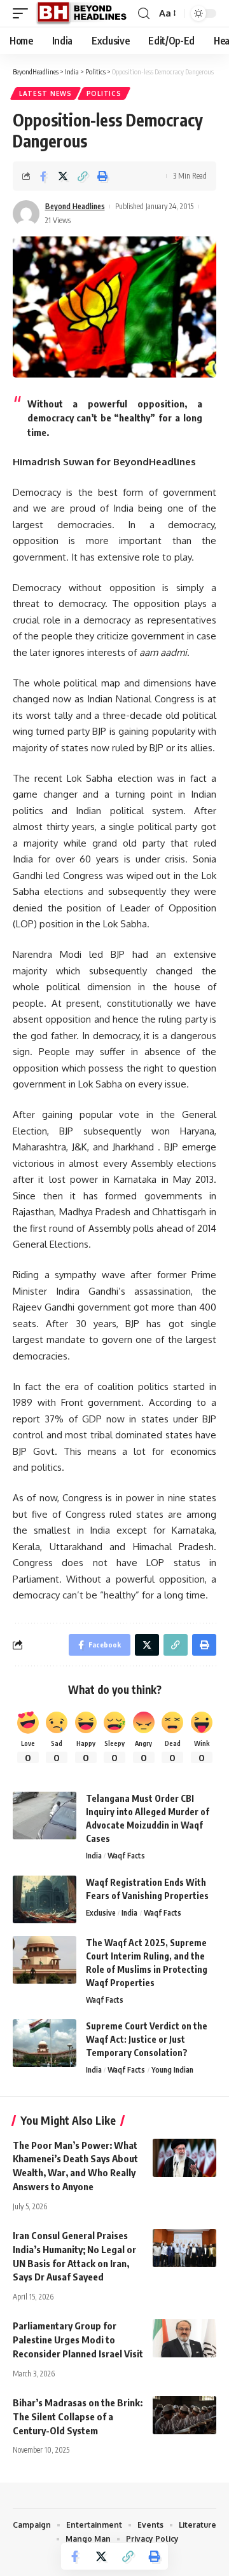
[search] (144, 14)
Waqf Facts (126, 1856)
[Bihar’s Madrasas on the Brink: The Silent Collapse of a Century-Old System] (184, 2415)
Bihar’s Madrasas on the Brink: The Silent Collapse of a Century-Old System (78, 2416)
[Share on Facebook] (43, 176)
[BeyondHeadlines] (86, 13)
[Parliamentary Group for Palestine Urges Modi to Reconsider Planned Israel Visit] (184, 2338)
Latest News (45, 93)
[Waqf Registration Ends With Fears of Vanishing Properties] (45, 1899)
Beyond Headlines (75, 206)
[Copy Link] (83, 176)
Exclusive (101, 1913)
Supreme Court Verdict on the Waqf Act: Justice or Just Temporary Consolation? (147, 2039)
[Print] (102, 176)
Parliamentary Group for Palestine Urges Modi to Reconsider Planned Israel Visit (78, 2340)
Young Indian (172, 2070)
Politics (104, 93)
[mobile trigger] (24, 13)
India (94, 1856)
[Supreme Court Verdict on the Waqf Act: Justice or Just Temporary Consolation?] (45, 2043)
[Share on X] (63, 176)
